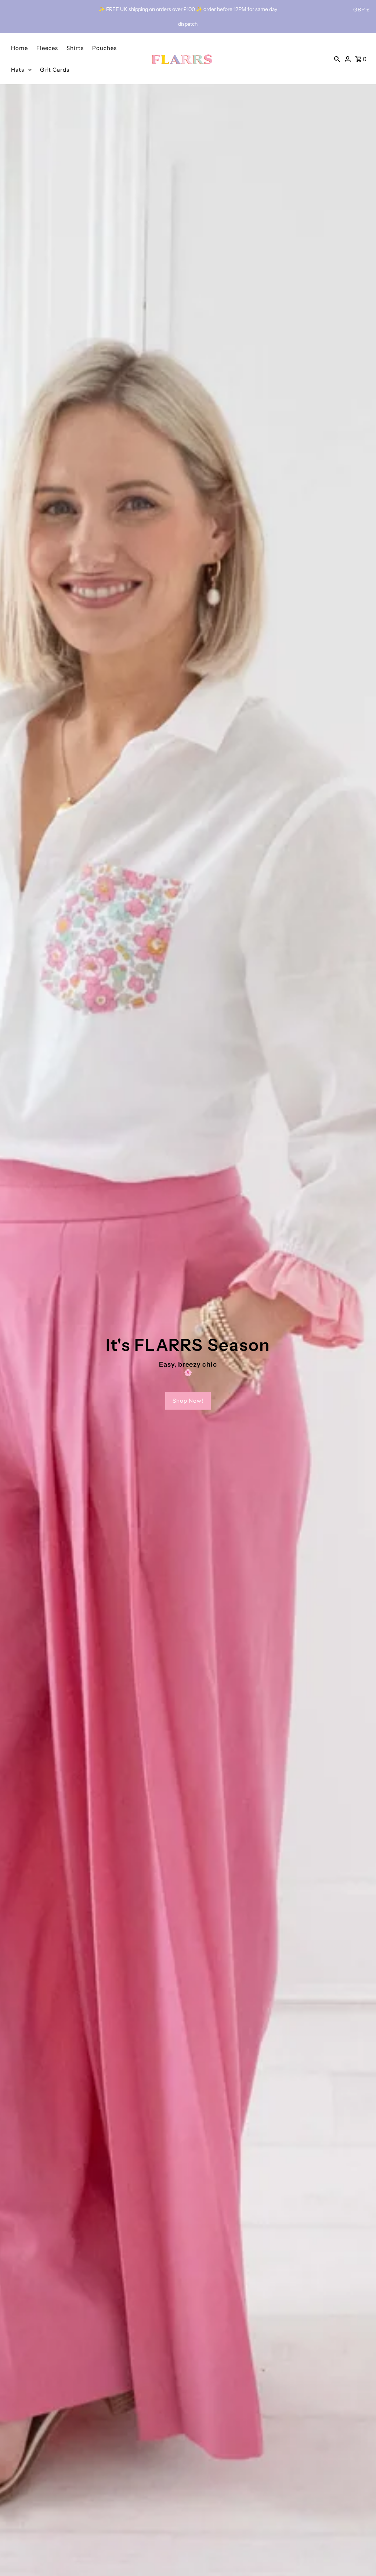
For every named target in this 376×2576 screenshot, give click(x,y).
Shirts (75, 48)
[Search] (337, 59)
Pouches (104, 48)
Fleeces (47, 48)
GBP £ (361, 10)
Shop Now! (188, 1401)
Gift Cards (55, 70)
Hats (18, 70)
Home (19, 48)
